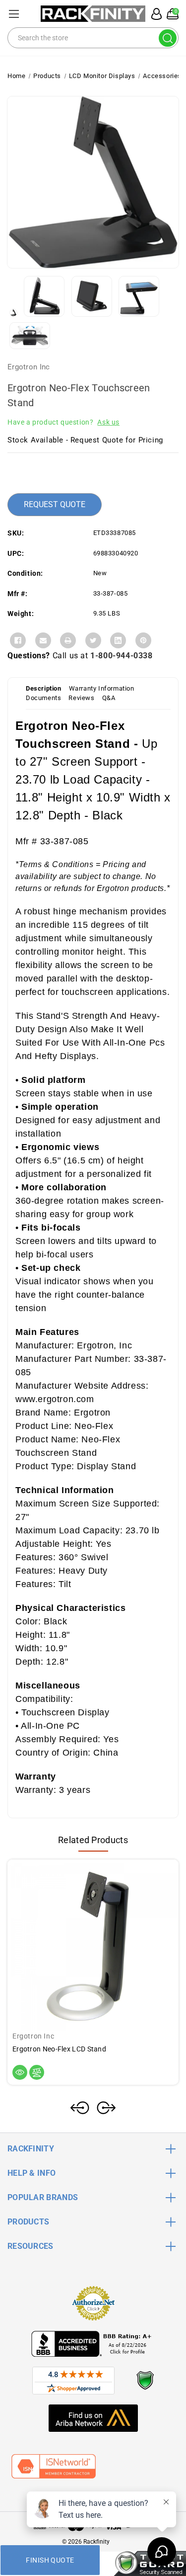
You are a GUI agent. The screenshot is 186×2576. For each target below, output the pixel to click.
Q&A (109, 698)
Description (44, 688)
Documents (43, 698)
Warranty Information (102, 688)
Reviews (81, 698)
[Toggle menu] (14, 14)
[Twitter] (93, 640)
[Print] (68, 640)
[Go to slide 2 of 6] (106, 2108)
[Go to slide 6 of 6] (80, 2108)
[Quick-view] (20, 2072)
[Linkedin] (118, 640)
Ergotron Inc (29, 367)
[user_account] (155, 14)
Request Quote (55, 504)
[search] (168, 38)
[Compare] (37, 2072)
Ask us (108, 422)
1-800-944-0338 (121, 656)
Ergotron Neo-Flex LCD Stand (59, 2049)
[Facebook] (18, 640)
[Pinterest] (143, 640)
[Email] (43, 640)
